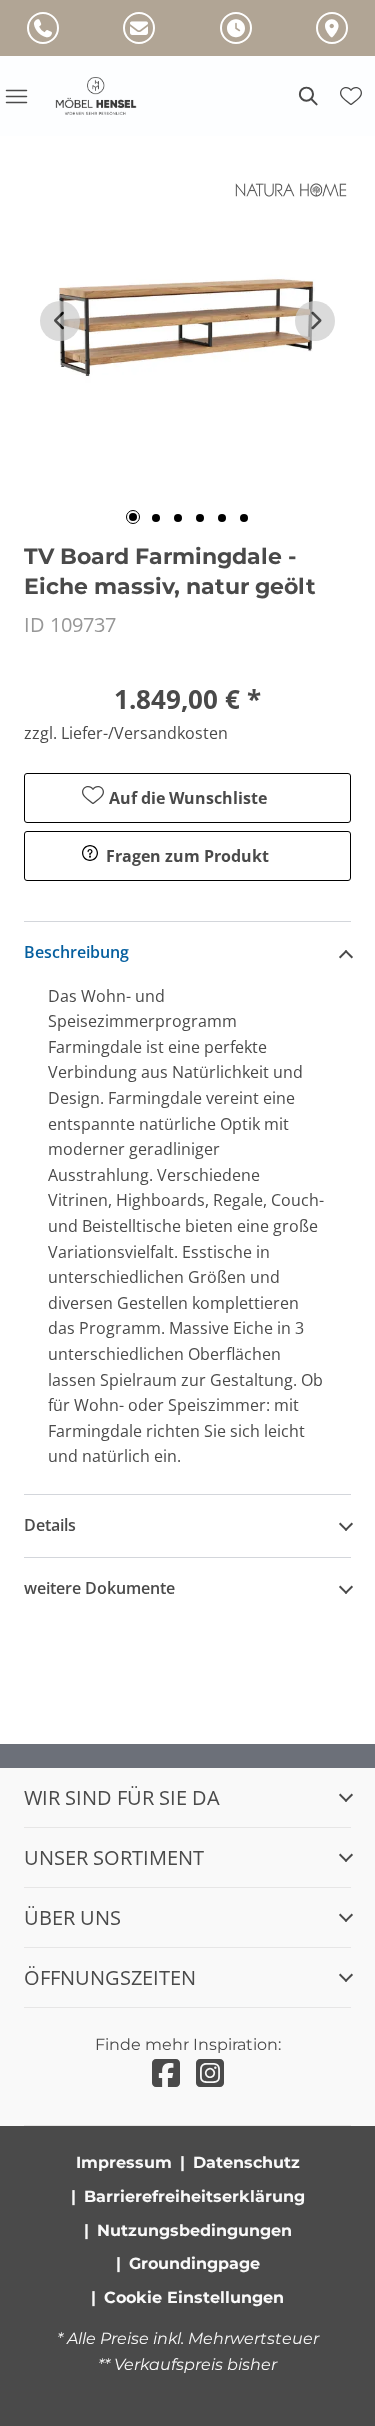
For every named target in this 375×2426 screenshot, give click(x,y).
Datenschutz (246, 2162)
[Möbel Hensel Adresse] (332, 28)
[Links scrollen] (60, 321)
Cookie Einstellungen (194, 2297)
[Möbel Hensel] (108, 96)
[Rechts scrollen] (315, 321)
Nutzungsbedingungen (194, 2230)
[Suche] (307, 96)
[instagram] (210, 2073)
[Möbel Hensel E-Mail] (139, 28)
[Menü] (16, 96)
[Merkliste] (351, 96)
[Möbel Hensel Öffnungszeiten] (236, 28)
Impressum (124, 2162)
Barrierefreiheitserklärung (194, 2196)
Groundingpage (194, 2263)
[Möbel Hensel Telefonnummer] (43, 28)
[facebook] (166, 2073)
